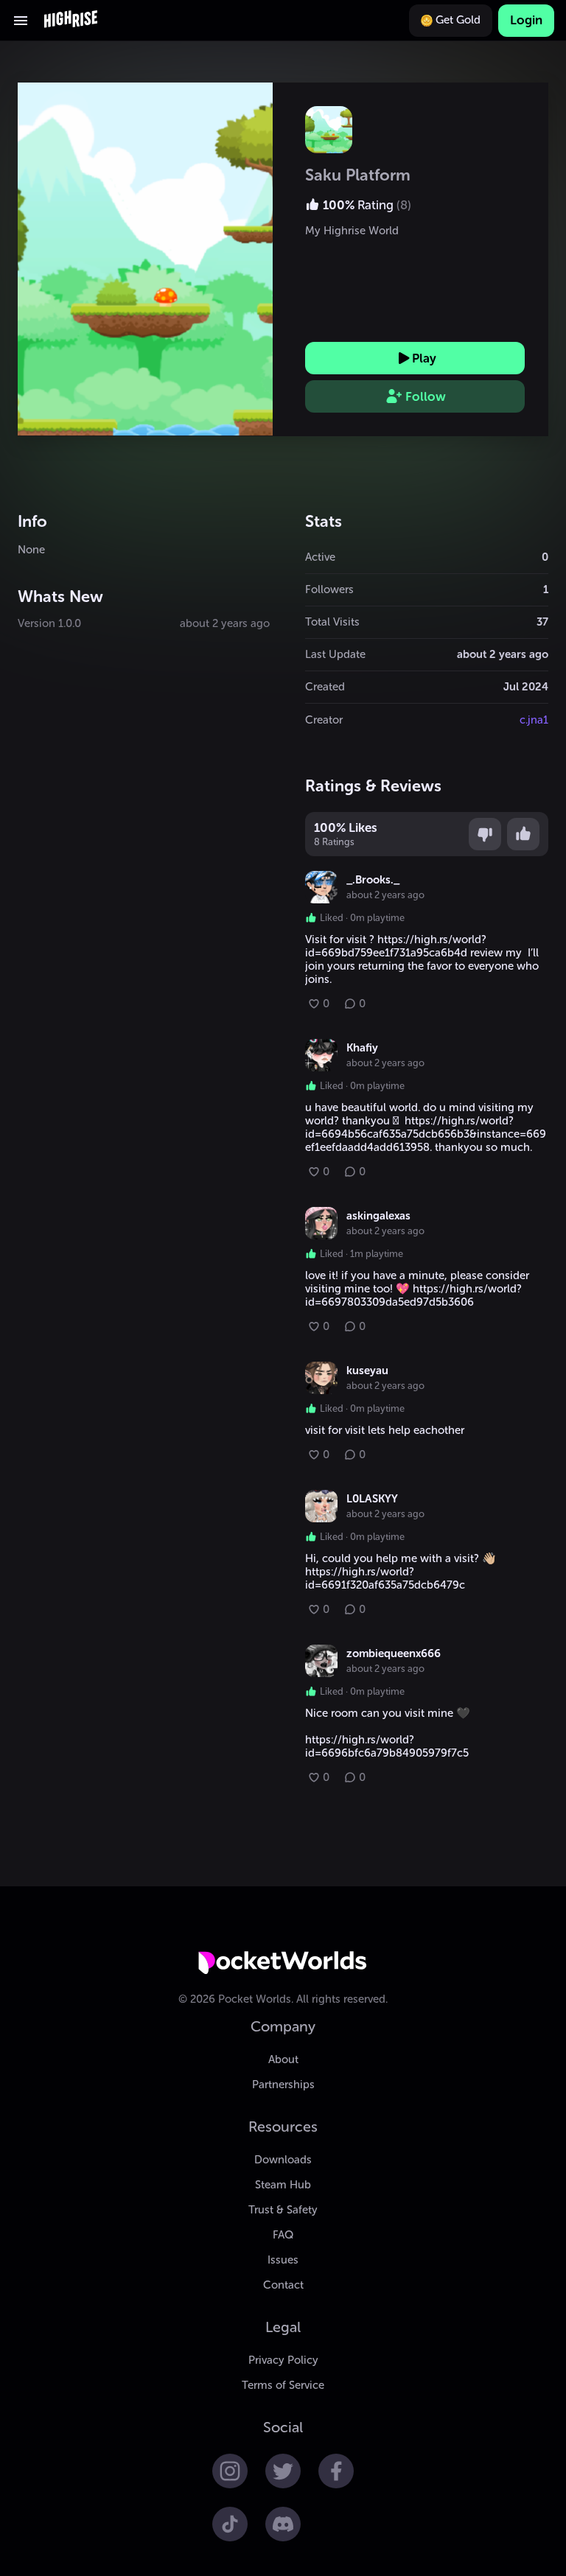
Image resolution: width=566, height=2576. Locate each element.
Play (424, 358)
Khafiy (362, 1048)
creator (324, 720)
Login (526, 20)
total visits (332, 622)
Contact (283, 2285)
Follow (426, 396)
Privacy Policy (283, 2360)
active (320, 557)
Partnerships (283, 2085)
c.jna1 (534, 720)
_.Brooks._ (373, 880)
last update (335, 654)
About (283, 2059)
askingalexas (378, 1216)
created (325, 687)
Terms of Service (283, 2385)
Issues (283, 2260)
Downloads (283, 2160)
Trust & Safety (283, 2210)
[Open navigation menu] (21, 21)
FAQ (283, 2235)
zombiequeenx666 (394, 1653)
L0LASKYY (372, 1499)
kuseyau (367, 1371)
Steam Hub (283, 2185)
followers (329, 589)
